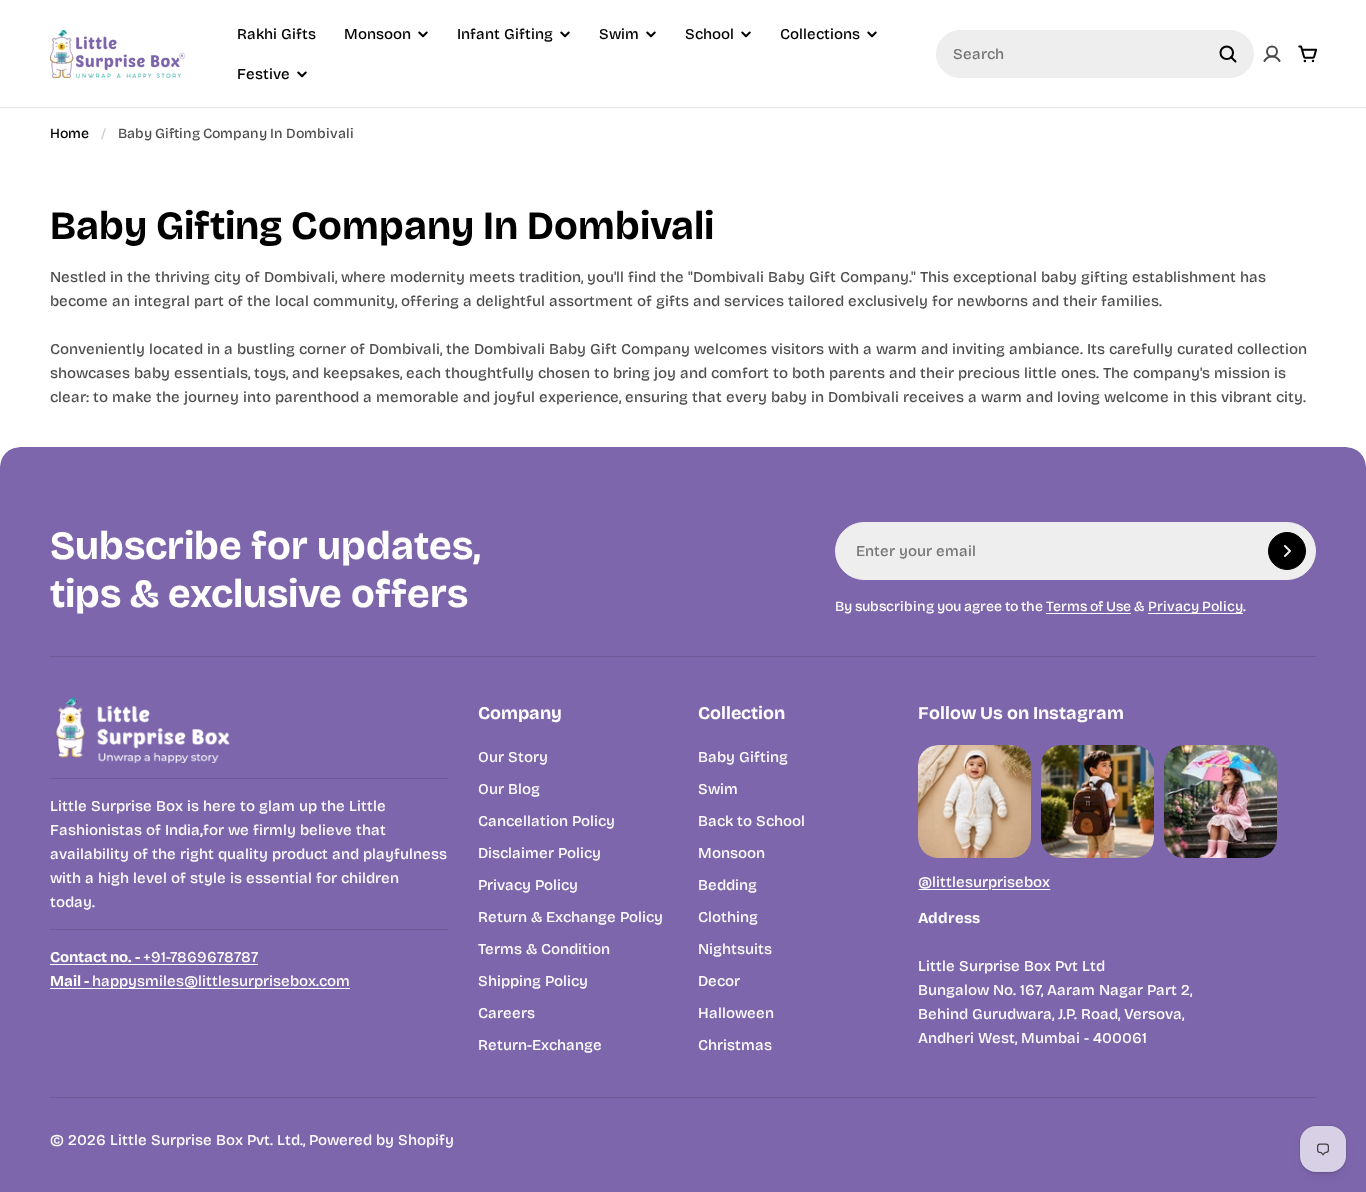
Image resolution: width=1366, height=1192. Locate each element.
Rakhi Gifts (276, 34)
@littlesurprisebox (984, 882)
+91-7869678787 (154, 957)
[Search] (1228, 54)
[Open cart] (1308, 54)
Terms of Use (1088, 606)
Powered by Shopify (381, 1140)
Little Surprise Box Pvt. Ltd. (206, 1140)
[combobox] (1095, 54)
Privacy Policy (1195, 606)
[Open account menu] (1272, 54)
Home (69, 133)
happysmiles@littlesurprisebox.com (200, 981)
